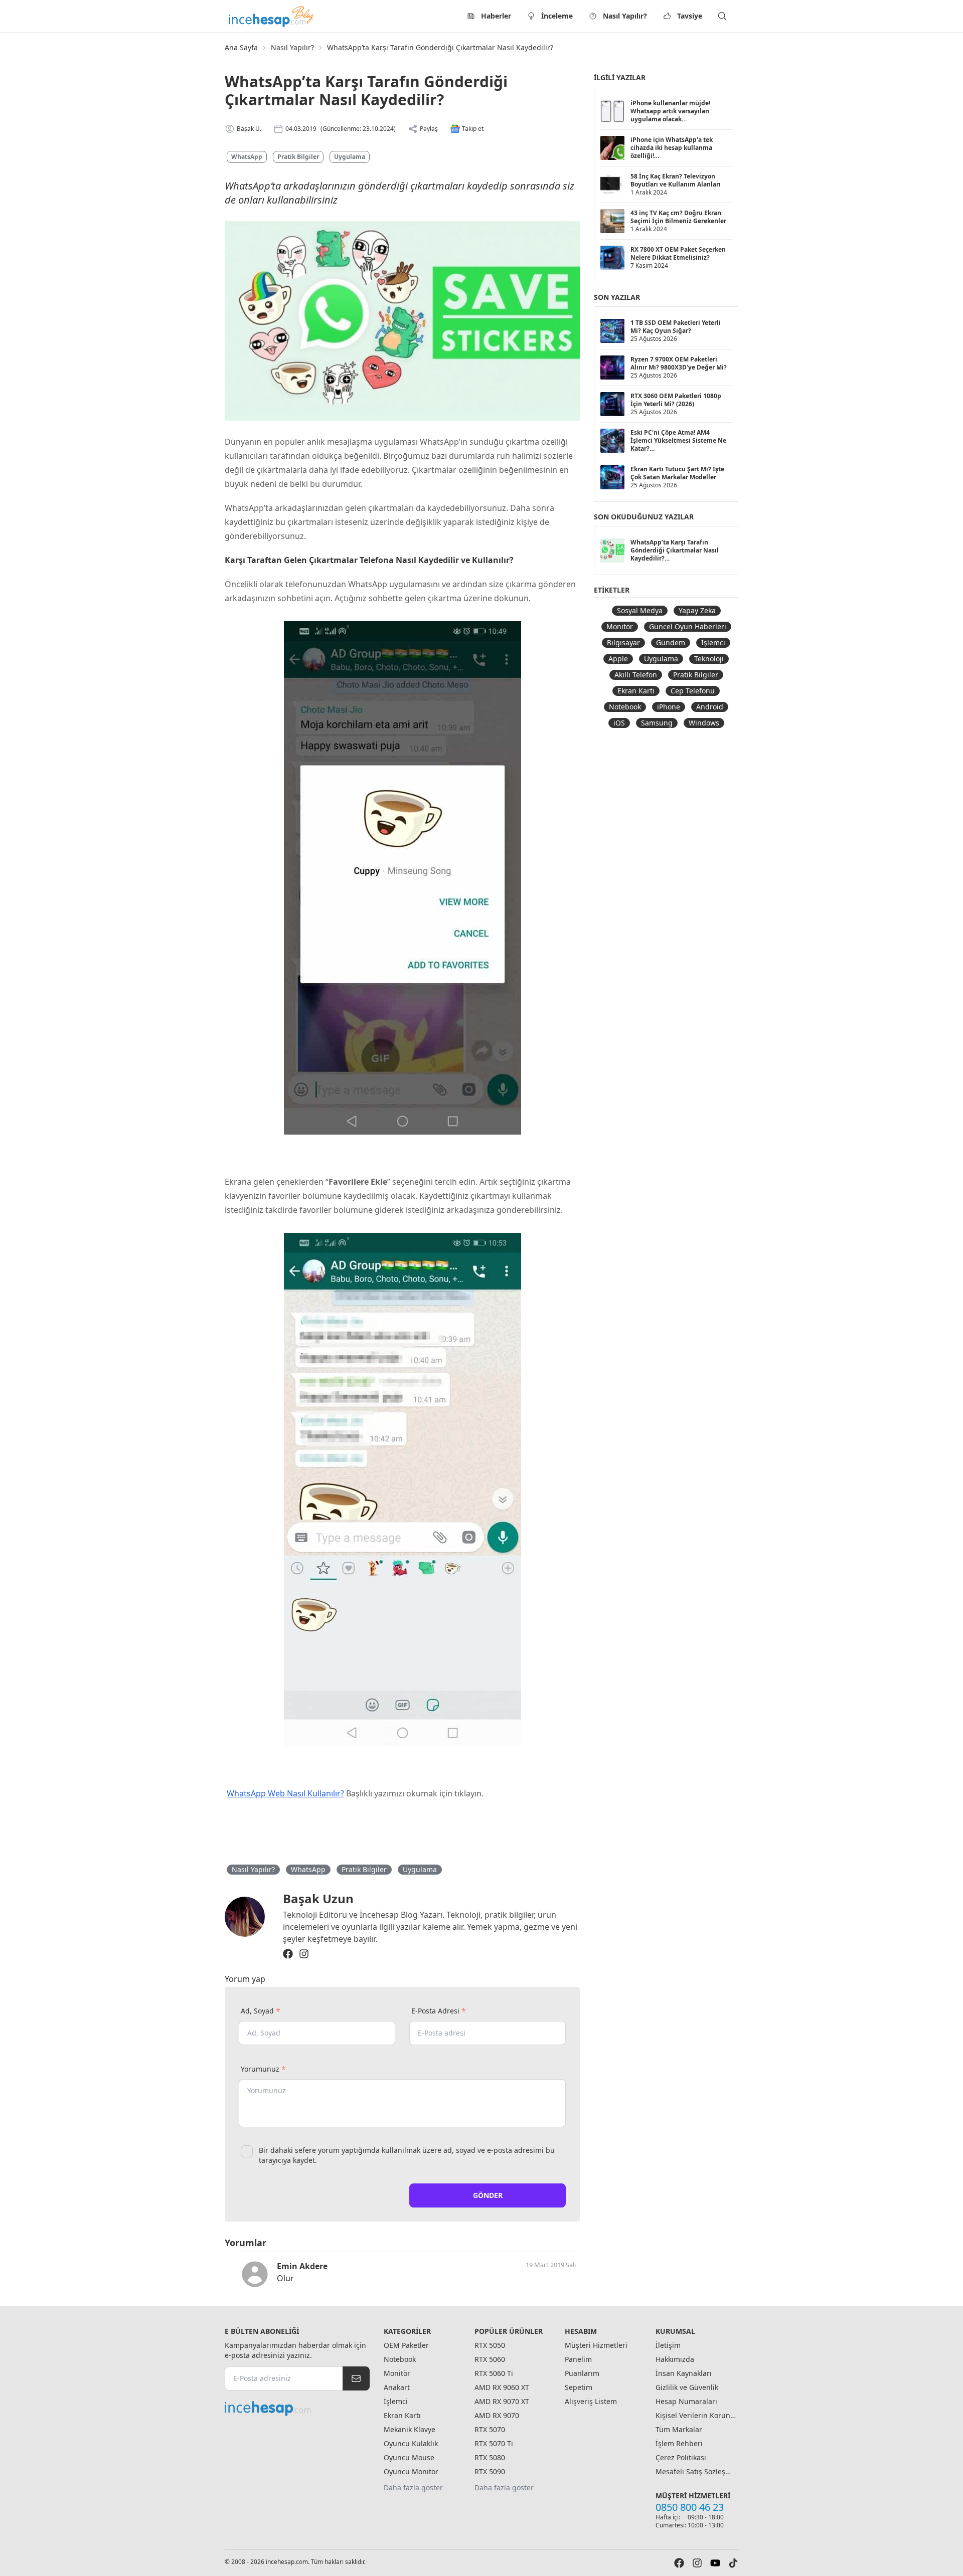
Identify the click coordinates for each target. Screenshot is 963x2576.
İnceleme (557, 16)
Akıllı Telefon (636, 675)
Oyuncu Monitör (411, 2471)
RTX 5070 (490, 2429)
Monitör (620, 626)
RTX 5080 (490, 2457)
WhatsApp (247, 157)
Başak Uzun (318, 1898)
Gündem (671, 642)
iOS (619, 723)
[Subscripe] (356, 2378)
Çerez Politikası (681, 2457)
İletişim (668, 2345)
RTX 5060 (490, 2359)
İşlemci (713, 642)
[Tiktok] (733, 2563)
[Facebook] (288, 1954)
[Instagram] (304, 1954)
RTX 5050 (490, 2345)
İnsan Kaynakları (684, 2373)
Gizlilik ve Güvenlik (687, 2387)
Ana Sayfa (241, 47)
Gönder (488, 2195)
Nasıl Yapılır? (625, 16)
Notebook (625, 707)
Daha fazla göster (413, 2488)
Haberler (496, 16)
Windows (704, 723)
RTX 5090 (490, 2471)
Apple (618, 659)
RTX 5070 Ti (494, 2443)
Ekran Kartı (636, 691)
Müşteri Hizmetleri (596, 2345)
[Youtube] (715, 2563)
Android (710, 707)
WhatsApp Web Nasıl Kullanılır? (285, 1793)
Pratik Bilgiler (298, 157)
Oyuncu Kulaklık (411, 2443)
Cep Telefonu (693, 691)
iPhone (669, 707)
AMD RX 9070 (497, 2415)
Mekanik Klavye (410, 2429)
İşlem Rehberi (679, 2443)
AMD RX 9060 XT (502, 2387)
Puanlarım (582, 2373)
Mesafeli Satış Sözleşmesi (696, 2471)
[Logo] (272, 16)
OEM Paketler (406, 2345)
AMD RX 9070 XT (502, 2401)
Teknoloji (709, 659)
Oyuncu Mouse (409, 2457)
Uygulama (350, 157)
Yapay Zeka (697, 610)
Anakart (397, 2387)
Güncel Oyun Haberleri (688, 626)
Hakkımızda (675, 2359)
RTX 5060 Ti (494, 2373)
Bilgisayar (623, 642)
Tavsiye (690, 16)
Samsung (657, 723)
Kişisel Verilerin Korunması (696, 2415)
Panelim (578, 2359)
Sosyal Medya (640, 610)
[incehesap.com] (297, 2409)
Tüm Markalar (679, 2429)
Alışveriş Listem (591, 2401)
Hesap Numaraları (686, 2401)
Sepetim (579, 2387)
